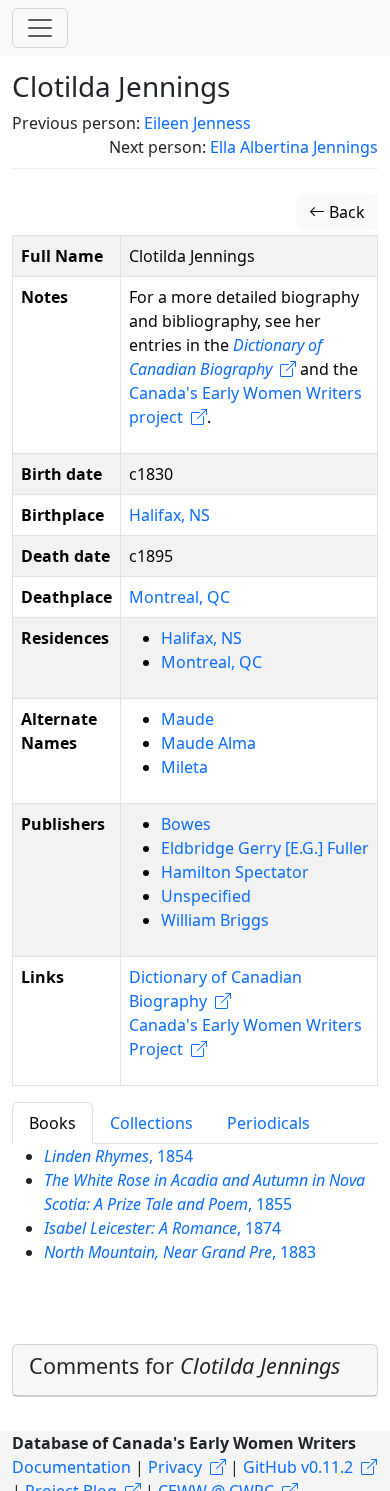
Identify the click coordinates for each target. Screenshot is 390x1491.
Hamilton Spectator (235, 872)
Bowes (186, 824)
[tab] (195, 1370)
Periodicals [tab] (268, 1123)
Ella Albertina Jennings (294, 147)
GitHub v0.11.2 (298, 1467)
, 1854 (118, 1156)
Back (345, 212)
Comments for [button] (184, 1365)
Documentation (71, 1467)
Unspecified (206, 896)
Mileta (184, 767)
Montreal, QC (179, 597)
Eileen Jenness (197, 123)
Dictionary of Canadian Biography (215, 989)
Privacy (175, 1467)
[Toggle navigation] (40, 28)
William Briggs (215, 920)
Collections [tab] (151, 1123)
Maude (187, 719)
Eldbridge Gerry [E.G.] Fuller (265, 848)
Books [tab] (52, 1123)
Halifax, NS (169, 515)
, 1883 (180, 1252)
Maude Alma (208, 743)
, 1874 (162, 1228)
